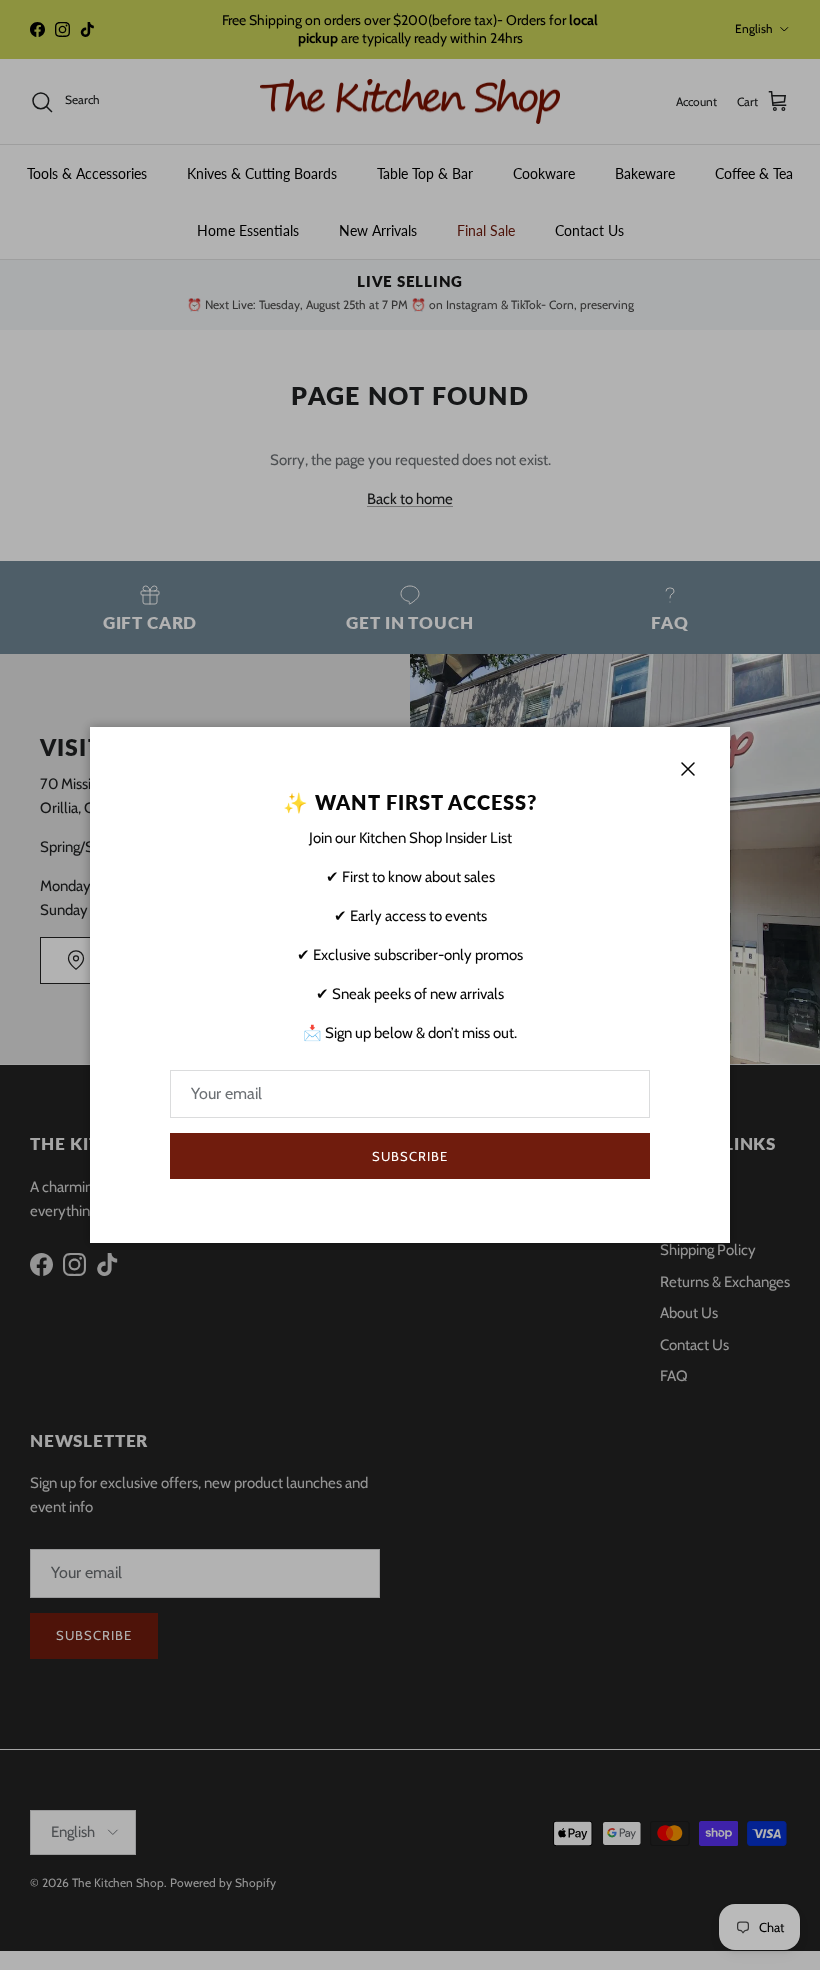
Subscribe (410, 1156)
